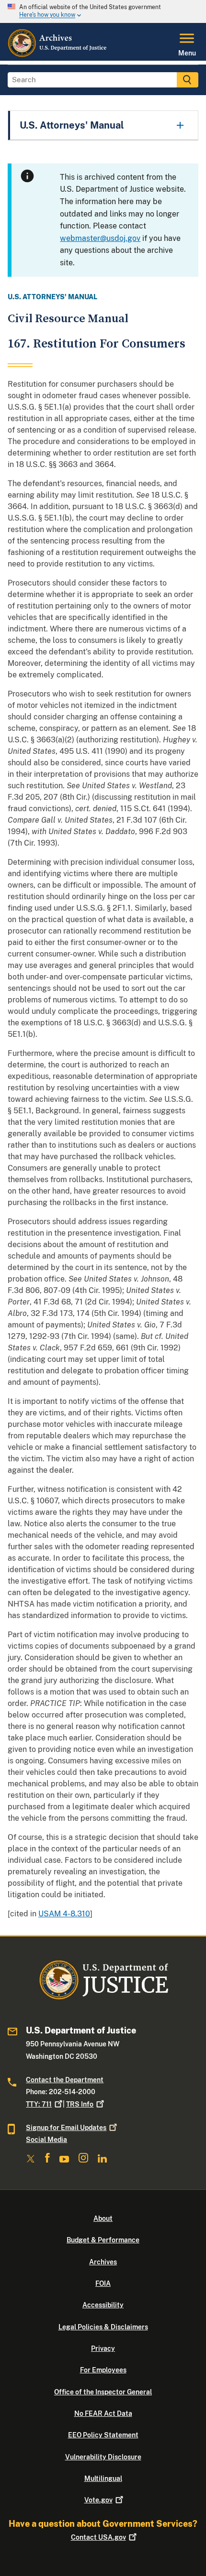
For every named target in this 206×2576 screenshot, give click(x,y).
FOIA (103, 2283)
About (103, 2218)
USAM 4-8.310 (64, 1914)
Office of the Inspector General (103, 2392)
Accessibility (103, 2305)
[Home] (58, 55)
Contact (98, 2537)
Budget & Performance (103, 2240)
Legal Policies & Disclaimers (103, 2327)
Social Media (46, 2140)
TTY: (39, 2104)
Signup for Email (66, 2128)
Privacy (103, 2348)
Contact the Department (65, 2080)
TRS (80, 2104)
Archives (103, 2262)
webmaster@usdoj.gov (100, 238)
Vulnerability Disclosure (103, 2457)
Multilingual (103, 2478)
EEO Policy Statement (103, 2435)
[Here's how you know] (103, 11)
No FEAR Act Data (103, 2413)
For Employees (103, 2370)
